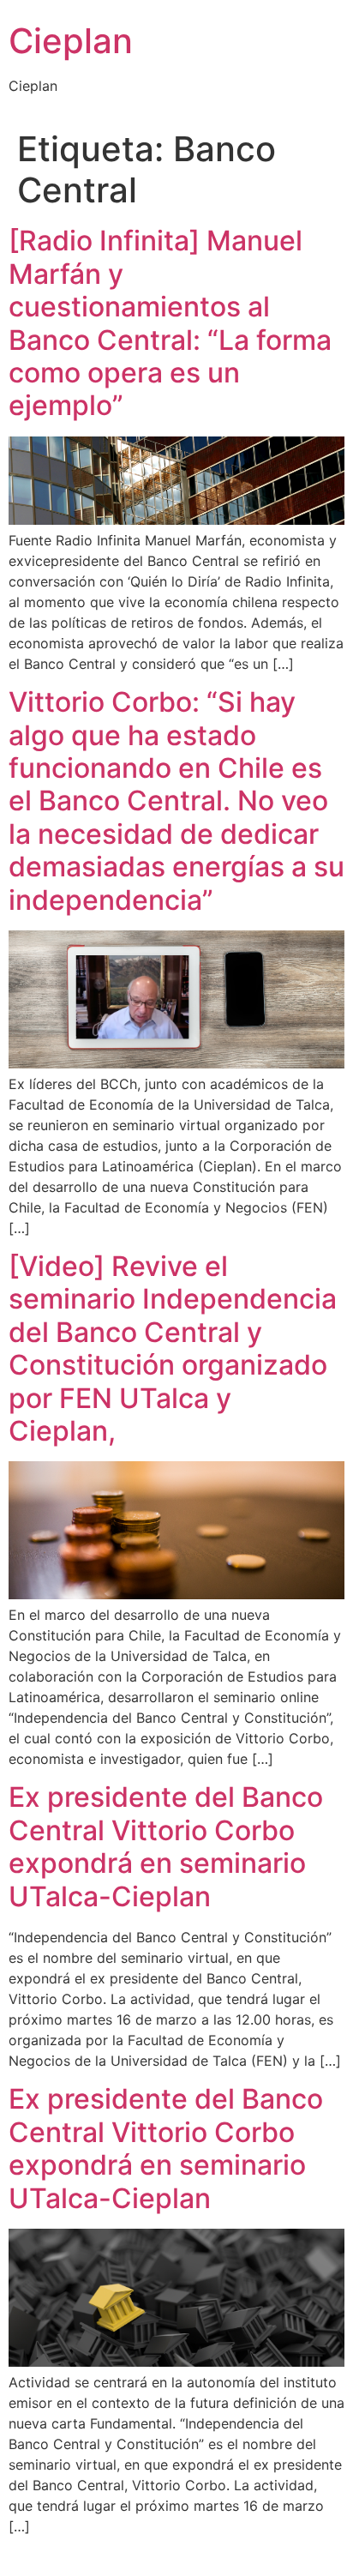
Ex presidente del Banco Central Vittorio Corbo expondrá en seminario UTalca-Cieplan (166, 1846)
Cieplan (71, 41)
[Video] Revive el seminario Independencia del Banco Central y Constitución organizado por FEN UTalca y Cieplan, (173, 1348)
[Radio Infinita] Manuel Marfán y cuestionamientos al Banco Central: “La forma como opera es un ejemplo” (170, 323)
